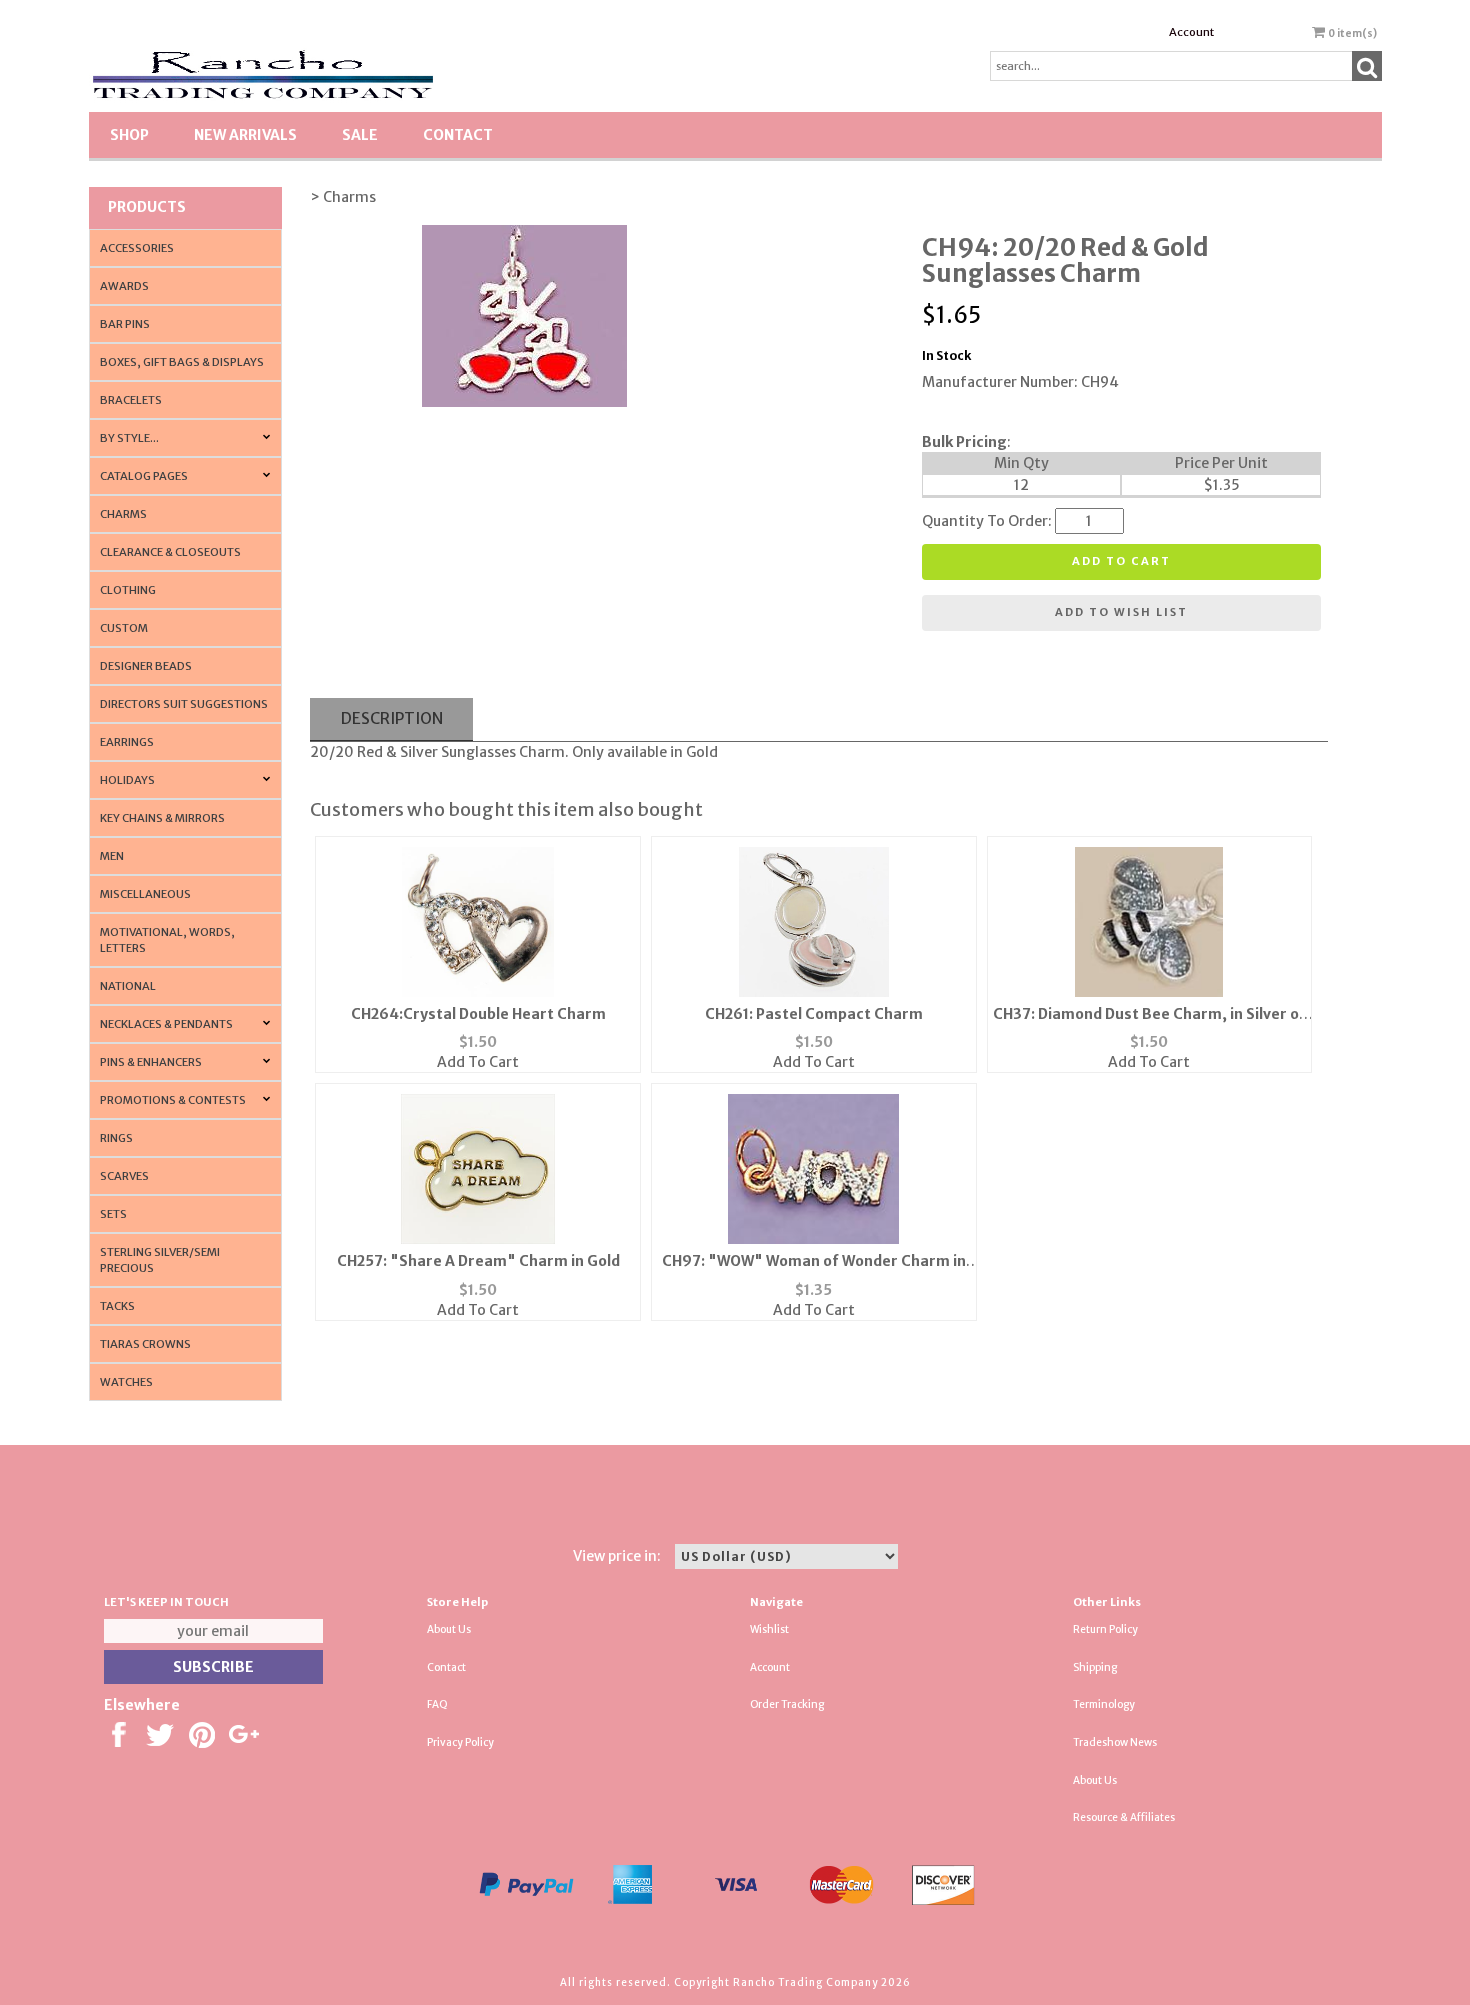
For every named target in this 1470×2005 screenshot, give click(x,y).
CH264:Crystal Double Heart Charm (478, 1014)
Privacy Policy (460, 1742)
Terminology (1104, 1704)
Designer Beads (146, 666)
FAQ (437, 1704)
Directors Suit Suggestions (184, 704)
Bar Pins (125, 324)
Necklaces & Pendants (166, 1024)
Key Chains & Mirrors (162, 818)
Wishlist (769, 1629)
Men (112, 856)
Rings (116, 1138)
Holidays (127, 780)
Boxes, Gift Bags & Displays (182, 362)
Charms (123, 514)
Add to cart (1121, 561)
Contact (458, 135)
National (128, 986)
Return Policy (1105, 1629)
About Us (449, 1629)
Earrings (127, 742)
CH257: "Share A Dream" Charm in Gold (478, 1261)
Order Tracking (787, 1704)
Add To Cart (478, 1062)
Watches (126, 1382)
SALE (360, 135)
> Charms (343, 197)
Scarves (124, 1176)
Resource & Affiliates (1124, 1817)
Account (1191, 32)
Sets (113, 1214)
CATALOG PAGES (144, 476)
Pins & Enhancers (151, 1062)
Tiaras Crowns (145, 1344)
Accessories (137, 248)
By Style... (129, 438)
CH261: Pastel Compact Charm (814, 1014)
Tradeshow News (1115, 1742)
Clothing (128, 590)
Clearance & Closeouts (170, 552)
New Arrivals (245, 135)
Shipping (1095, 1667)
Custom (124, 628)
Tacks (117, 1306)
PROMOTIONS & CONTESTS (173, 1100)
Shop (129, 135)
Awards (124, 286)
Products (147, 207)
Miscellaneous (145, 894)
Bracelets (131, 400)
